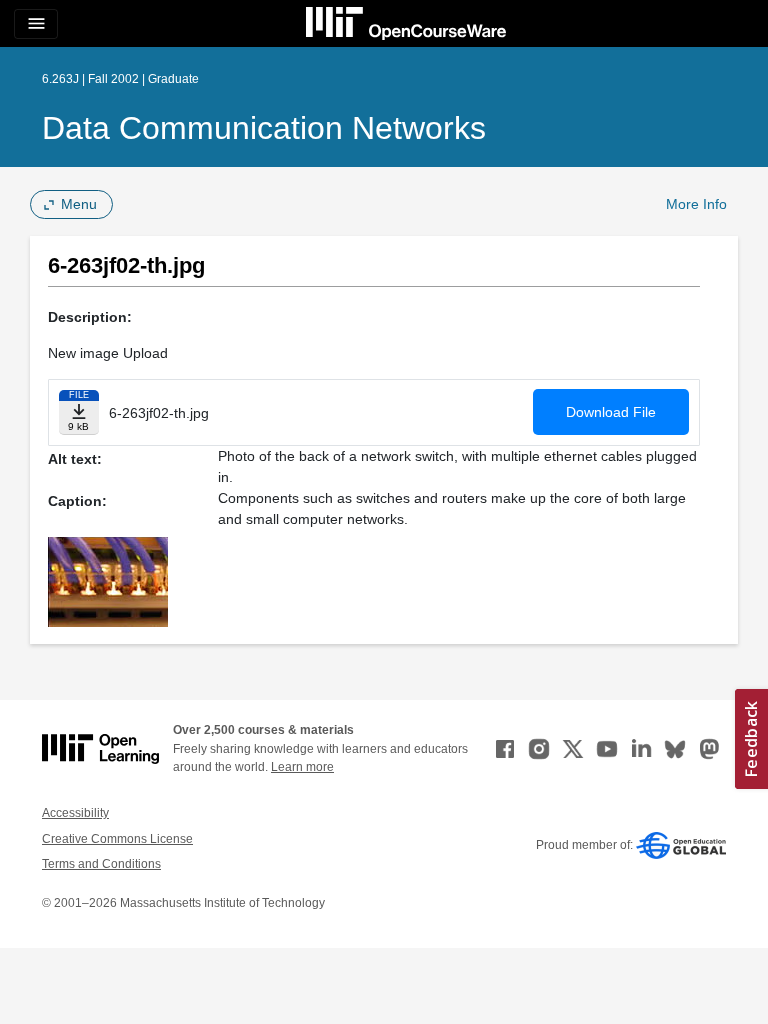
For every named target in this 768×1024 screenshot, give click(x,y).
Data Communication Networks (264, 128)
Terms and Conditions (101, 864)
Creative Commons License (117, 839)
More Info (696, 204)
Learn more (302, 767)
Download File (611, 412)
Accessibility (75, 813)
